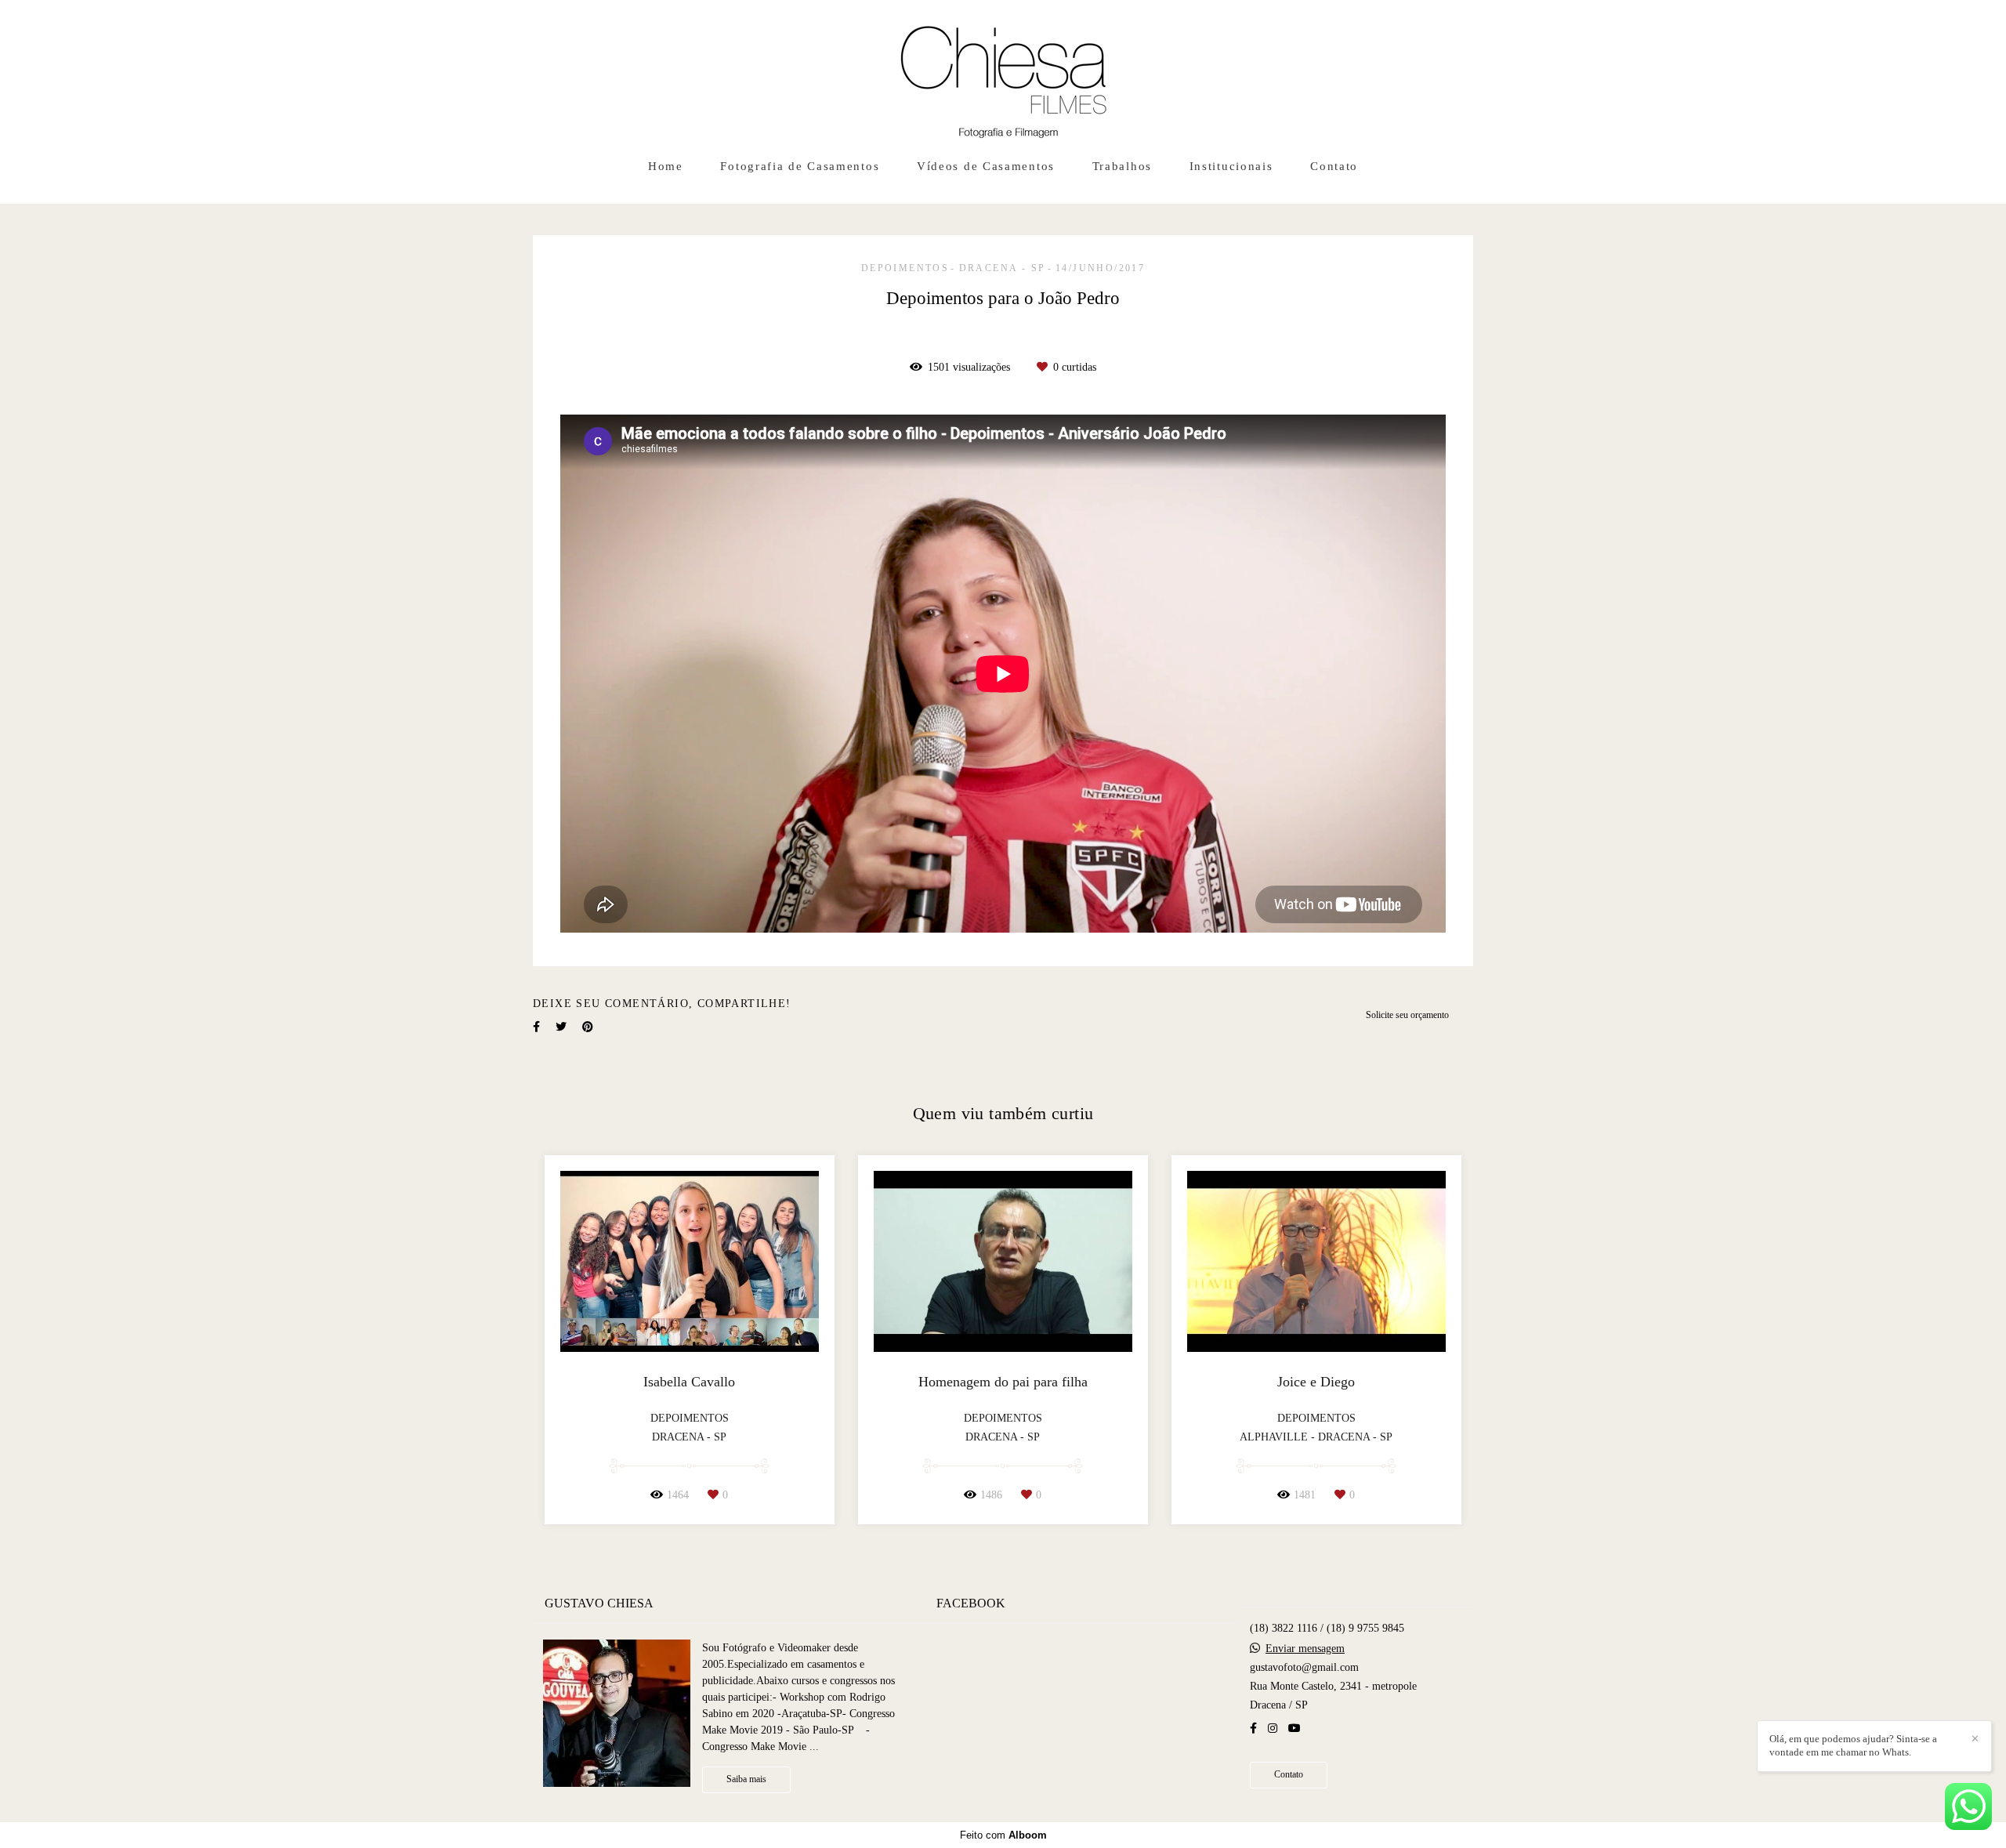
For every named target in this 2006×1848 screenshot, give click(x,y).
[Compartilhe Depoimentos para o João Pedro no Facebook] (536, 1027)
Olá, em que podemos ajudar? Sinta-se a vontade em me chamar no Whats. (1853, 1745)
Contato (1334, 166)
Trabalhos (1122, 166)
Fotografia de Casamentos (800, 166)
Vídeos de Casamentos (986, 166)
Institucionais (1231, 166)
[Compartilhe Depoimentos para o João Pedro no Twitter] (561, 1027)
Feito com (1003, 1835)
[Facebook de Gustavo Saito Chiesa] (1253, 1728)
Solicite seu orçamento (1407, 1015)
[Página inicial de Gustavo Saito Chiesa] (1003, 74)
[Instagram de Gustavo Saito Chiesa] (1273, 1728)
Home (666, 166)
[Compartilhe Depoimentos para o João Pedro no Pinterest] (588, 1027)
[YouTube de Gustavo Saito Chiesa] (1294, 1728)
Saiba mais (746, 1779)
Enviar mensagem (1305, 1649)
